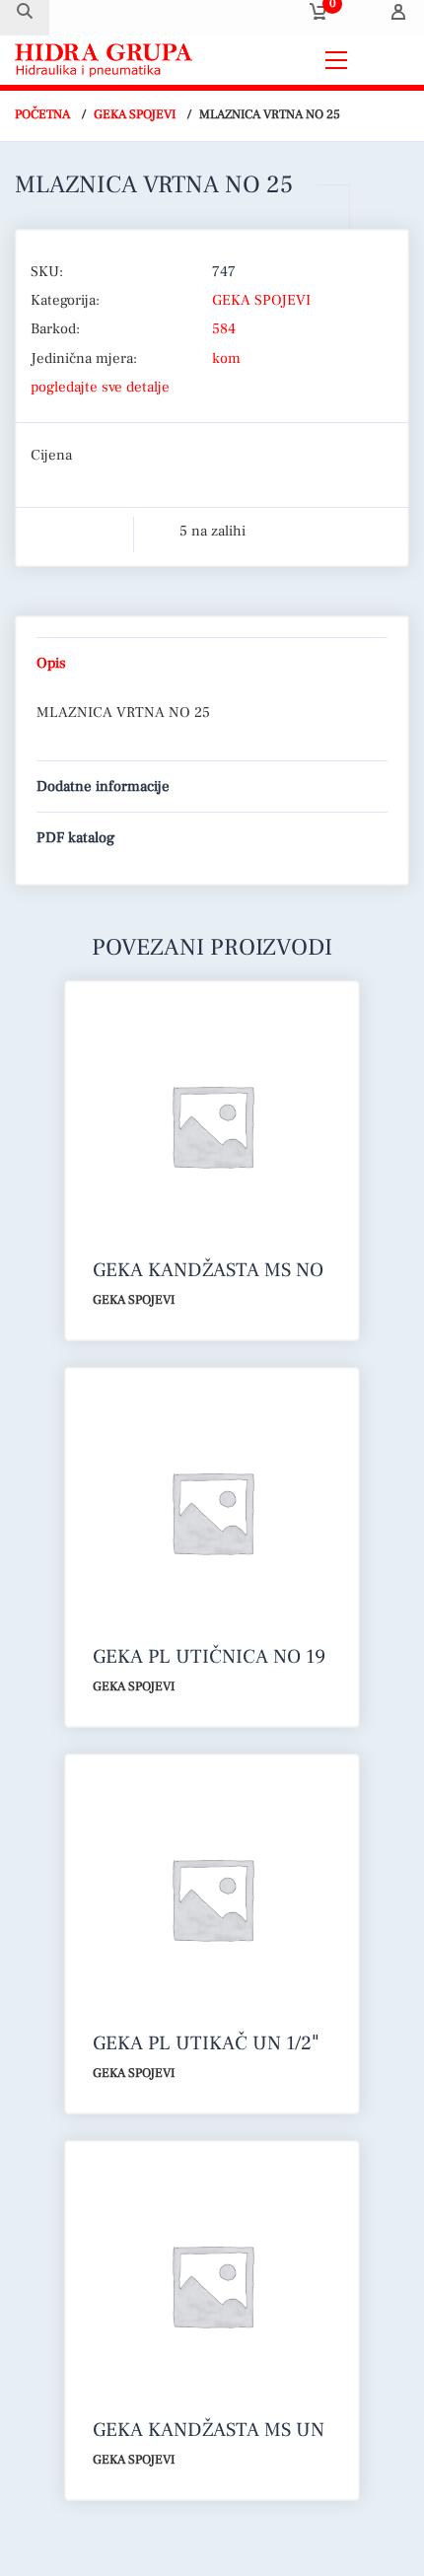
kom (226, 358)
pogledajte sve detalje (100, 387)
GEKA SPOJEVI (135, 114)
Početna (42, 114)
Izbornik (384, 60)
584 (224, 329)
